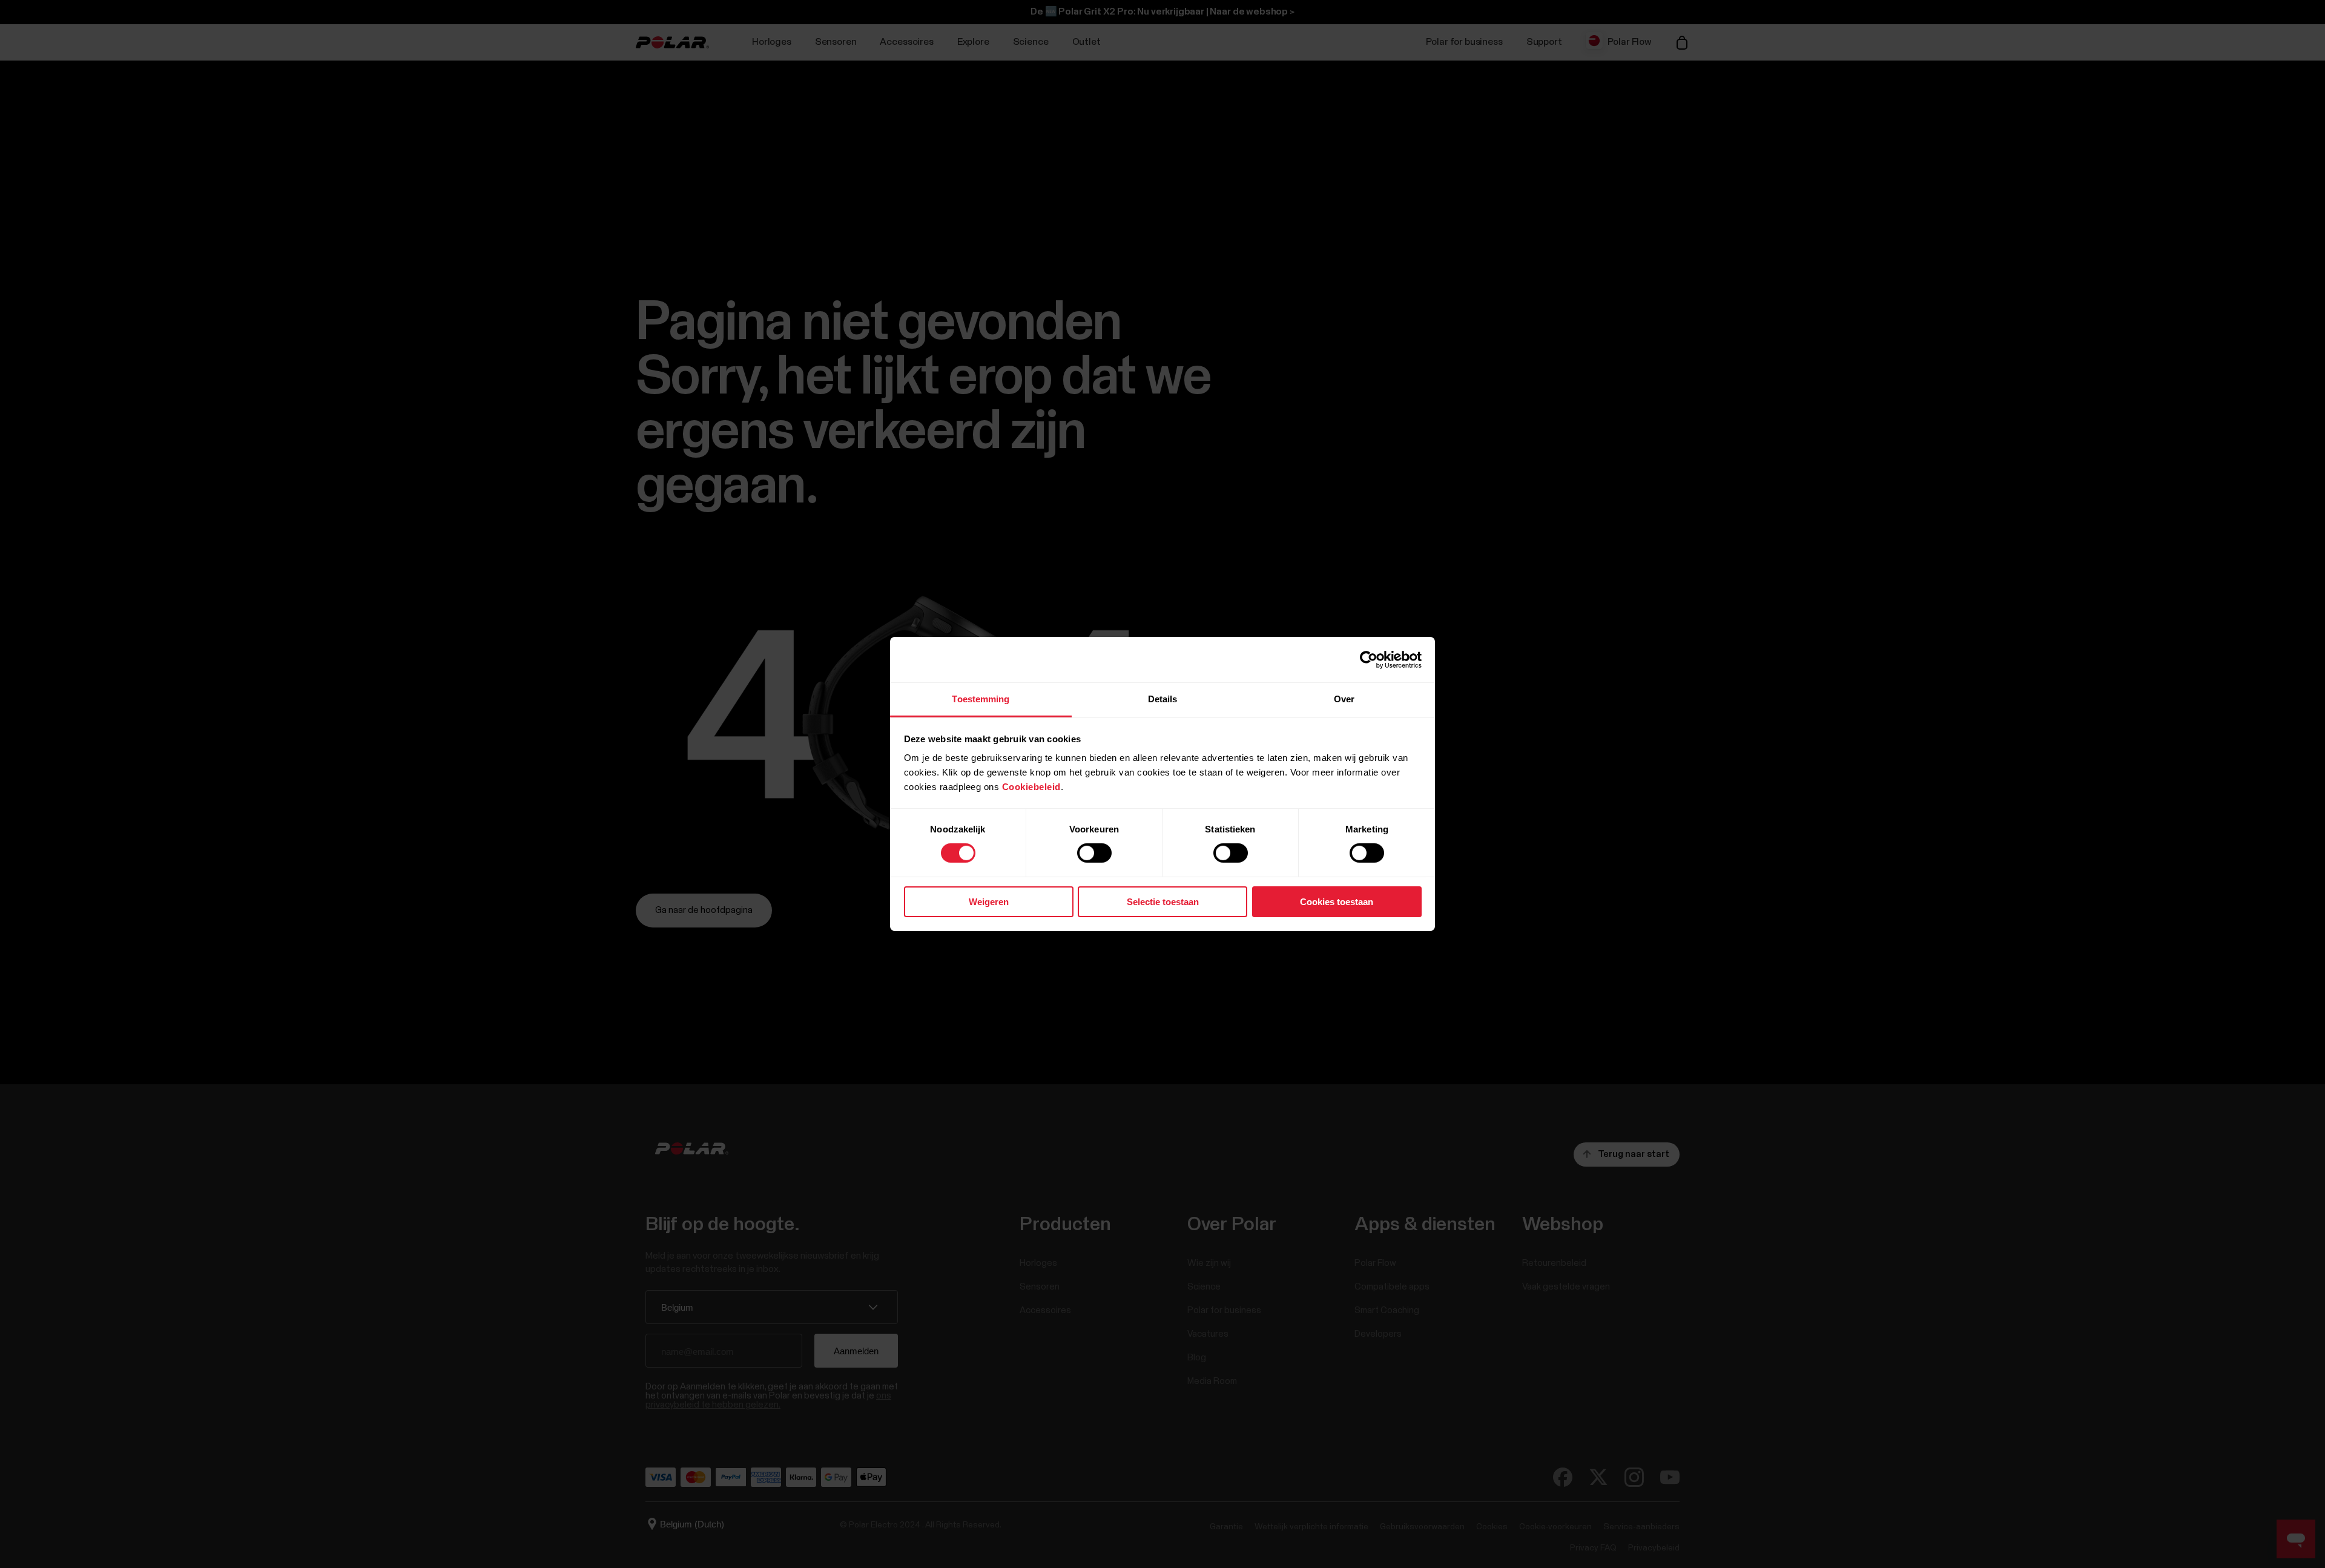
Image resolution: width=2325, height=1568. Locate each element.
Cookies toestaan (1337, 902)
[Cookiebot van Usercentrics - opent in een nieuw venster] (1369, 659)
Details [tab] (1163, 699)
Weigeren (989, 902)
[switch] (1094, 853)
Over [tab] (1344, 699)
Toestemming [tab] (981, 699)
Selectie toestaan (1163, 902)
